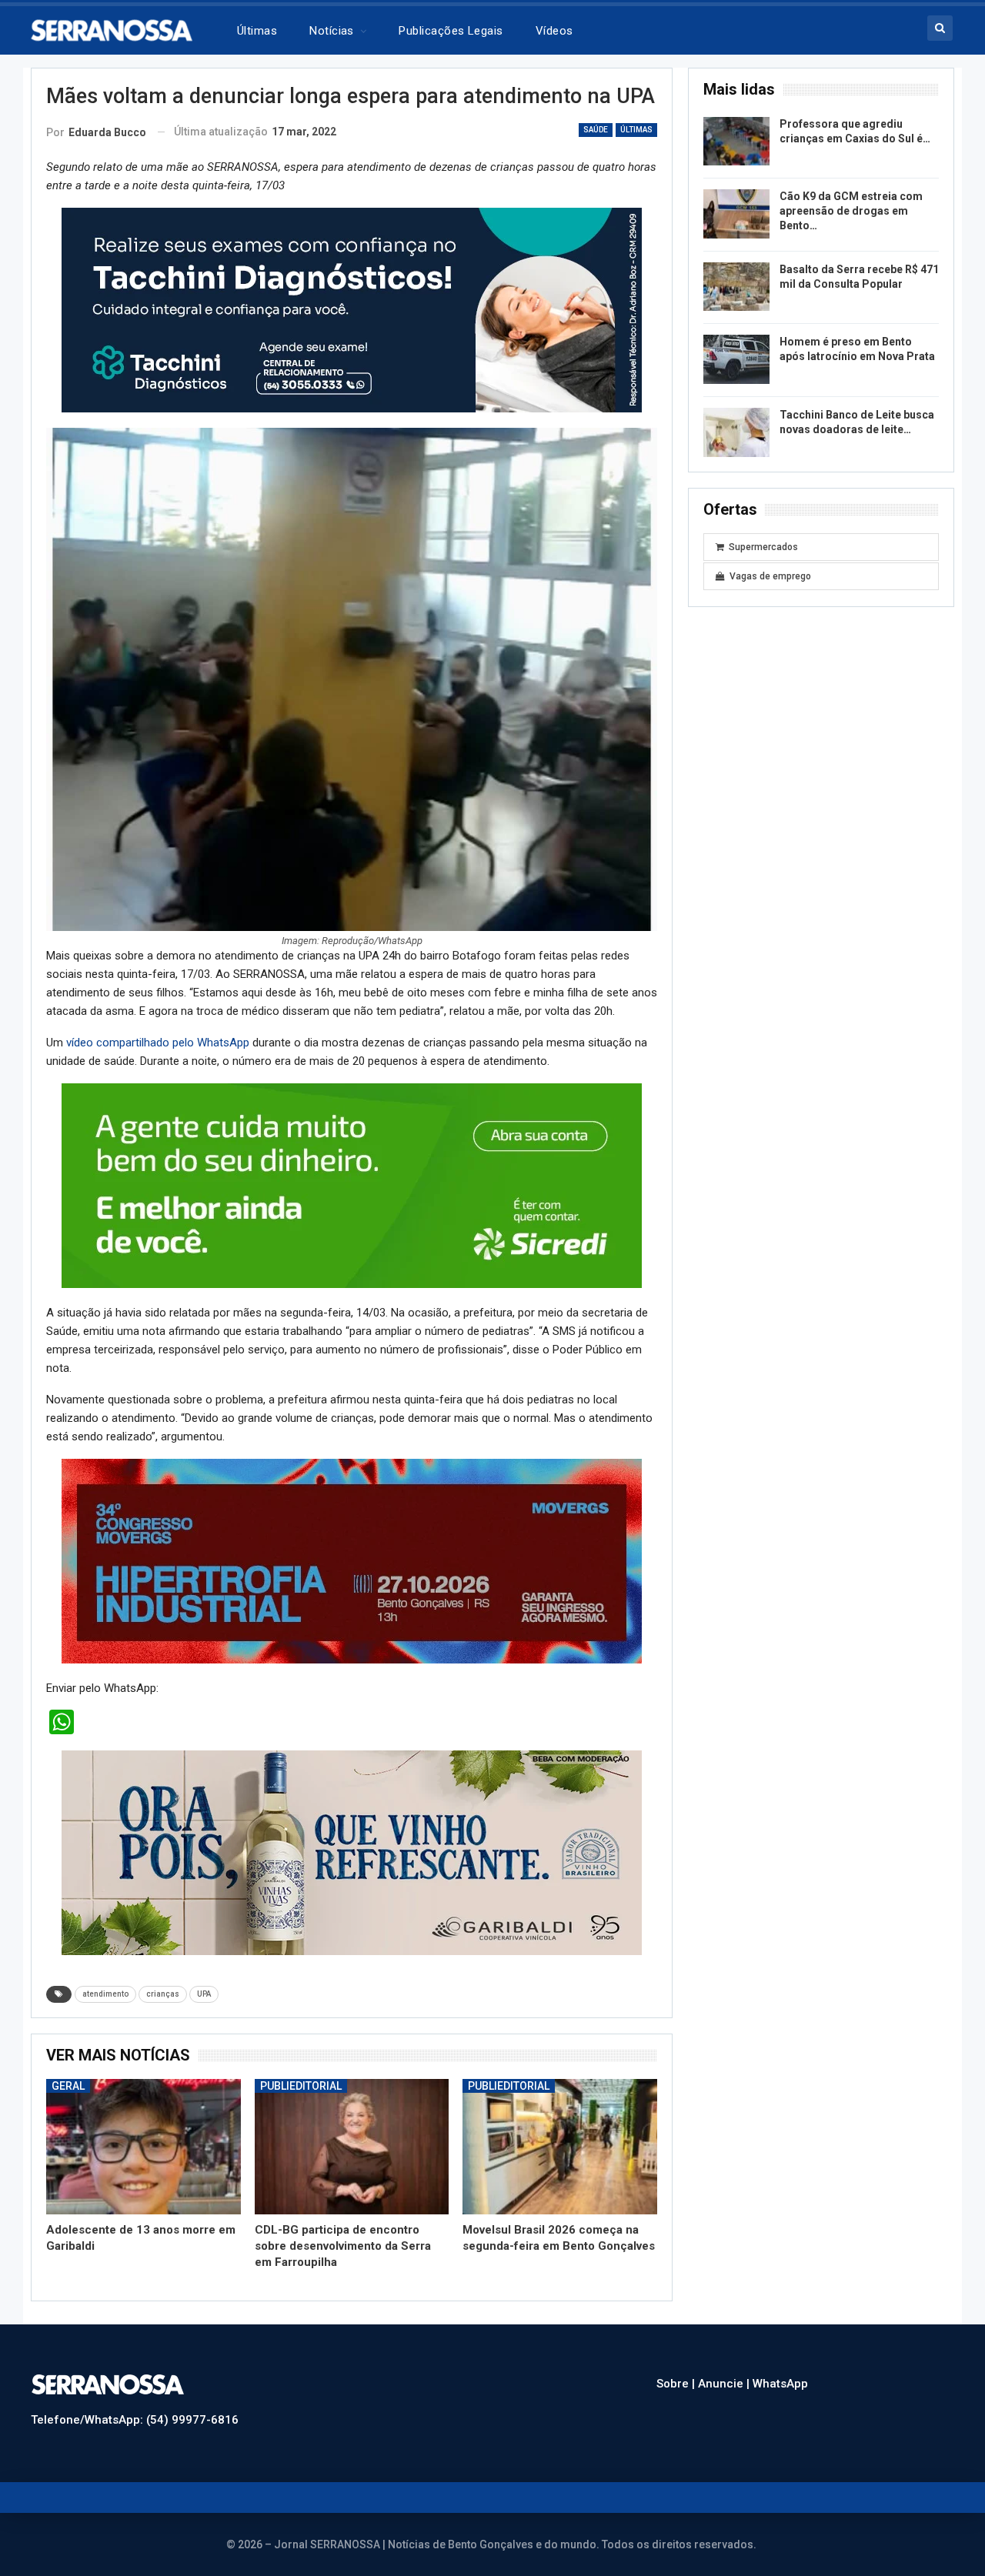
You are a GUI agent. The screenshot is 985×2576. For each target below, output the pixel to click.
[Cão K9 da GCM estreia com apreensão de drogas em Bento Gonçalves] (736, 214)
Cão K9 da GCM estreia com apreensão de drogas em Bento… (851, 211)
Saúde (596, 130)
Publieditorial (301, 2086)
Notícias (332, 31)
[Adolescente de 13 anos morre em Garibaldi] (144, 2147)
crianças (163, 1994)
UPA (204, 1994)
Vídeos (554, 31)
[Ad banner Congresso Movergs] (352, 1560)
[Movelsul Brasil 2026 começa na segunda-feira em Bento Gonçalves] (560, 2147)
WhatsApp (780, 2384)
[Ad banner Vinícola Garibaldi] (352, 1852)
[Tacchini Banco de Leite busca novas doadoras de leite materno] (736, 432)
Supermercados (763, 547)
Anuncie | (725, 2384)
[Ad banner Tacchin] (352, 309)
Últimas (257, 31)
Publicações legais (451, 31)
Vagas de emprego (770, 576)
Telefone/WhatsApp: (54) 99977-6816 (135, 2420)
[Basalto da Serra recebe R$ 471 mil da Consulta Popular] (736, 287)
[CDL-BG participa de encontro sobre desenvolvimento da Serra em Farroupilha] (352, 2147)
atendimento (105, 1994)
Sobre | (677, 2384)
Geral (68, 2086)
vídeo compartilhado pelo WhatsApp (159, 1043)
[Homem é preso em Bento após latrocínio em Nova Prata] (736, 359)
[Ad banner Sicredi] (352, 1185)
